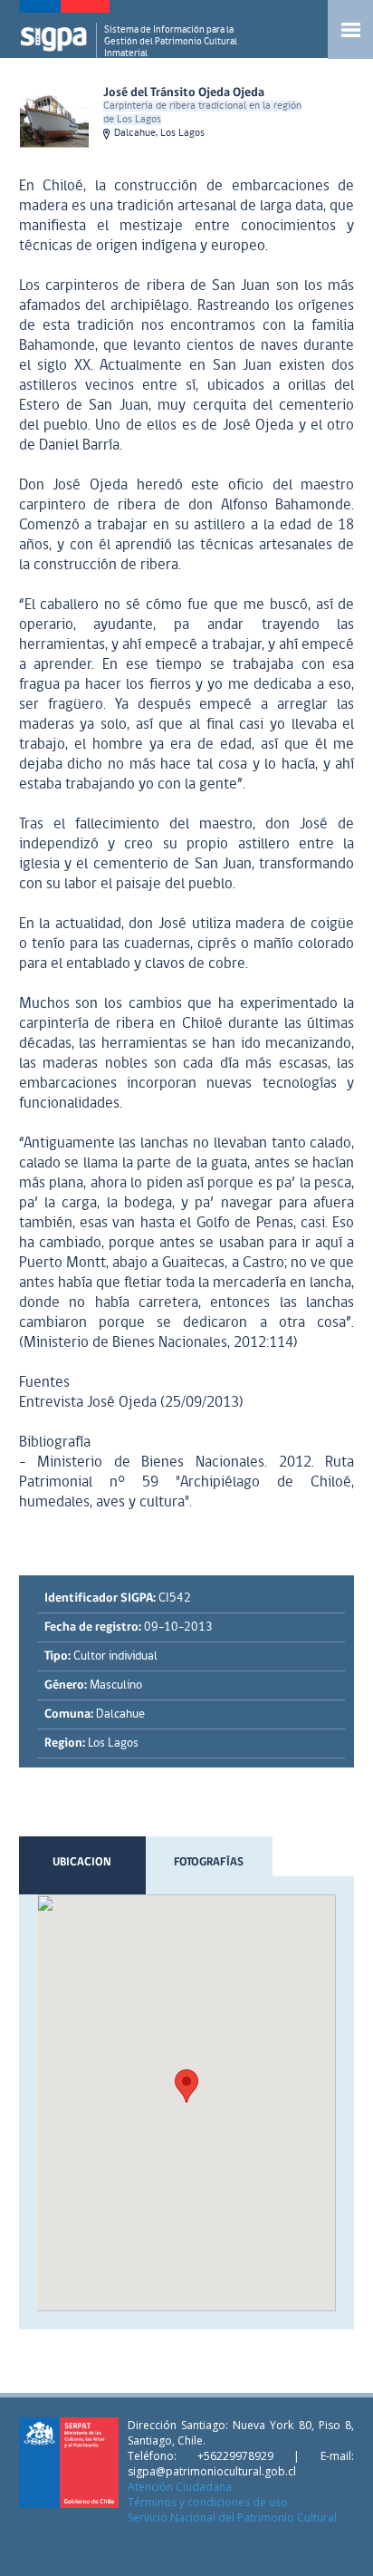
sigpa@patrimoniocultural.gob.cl (212, 2471)
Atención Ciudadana (180, 2487)
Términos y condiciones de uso (208, 2502)
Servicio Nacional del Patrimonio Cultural (232, 2518)
